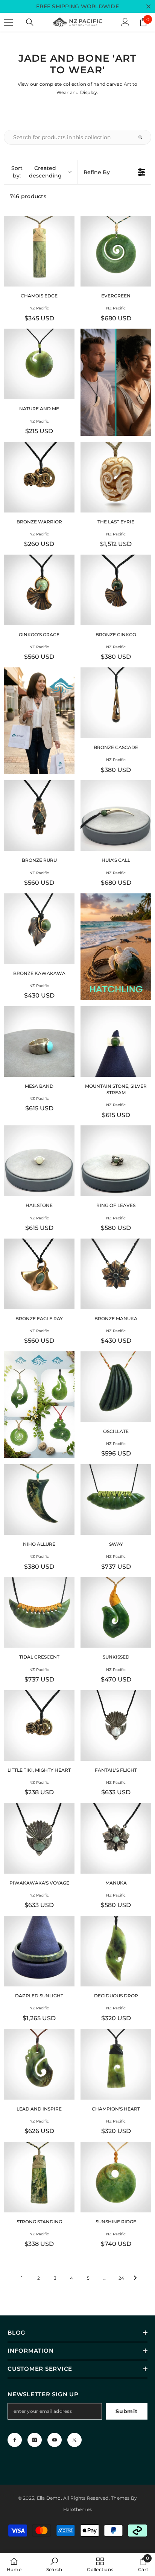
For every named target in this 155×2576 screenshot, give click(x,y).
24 (121, 2278)
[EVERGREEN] (116, 251)
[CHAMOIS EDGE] (39, 251)
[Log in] (125, 22)
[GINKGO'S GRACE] (39, 590)
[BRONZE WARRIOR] (39, 477)
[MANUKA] (116, 1838)
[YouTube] (55, 2440)
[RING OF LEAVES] (116, 1161)
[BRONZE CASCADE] (116, 703)
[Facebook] (15, 2440)
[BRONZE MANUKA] (116, 1274)
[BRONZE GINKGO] (116, 590)
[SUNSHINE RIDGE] (116, 2177)
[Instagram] (35, 2440)
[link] (54, 2564)
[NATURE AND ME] (39, 364)
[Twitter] (74, 2440)
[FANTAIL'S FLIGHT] (116, 1725)
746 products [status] (28, 196)
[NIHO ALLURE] (39, 1500)
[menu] (8, 22)
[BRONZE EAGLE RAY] (39, 1274)
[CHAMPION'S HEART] (116, 2064)
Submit (126, 2411)
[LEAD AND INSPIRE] (39, 2064)
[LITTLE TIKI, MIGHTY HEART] (39, 1725)
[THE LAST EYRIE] (116, 477)
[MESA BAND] (39, 1042)
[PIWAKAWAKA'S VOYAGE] (39, 1838)
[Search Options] (143, 137)
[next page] (135, 2278)
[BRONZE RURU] (39, 816)
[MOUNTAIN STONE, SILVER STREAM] (116, 1042)
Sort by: (36, 172)
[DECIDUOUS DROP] (116, 1951)
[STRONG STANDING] (39, 2177)
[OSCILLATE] (116, 1387)
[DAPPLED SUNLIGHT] (39, 1951)
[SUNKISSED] (116, 1612)
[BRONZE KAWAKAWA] (39, 929)
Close (148, 7)
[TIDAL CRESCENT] (39, 1612)
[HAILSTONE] (39, 1161)
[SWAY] (116, 1500)
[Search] (30, 22)
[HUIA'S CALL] (116, 816)
